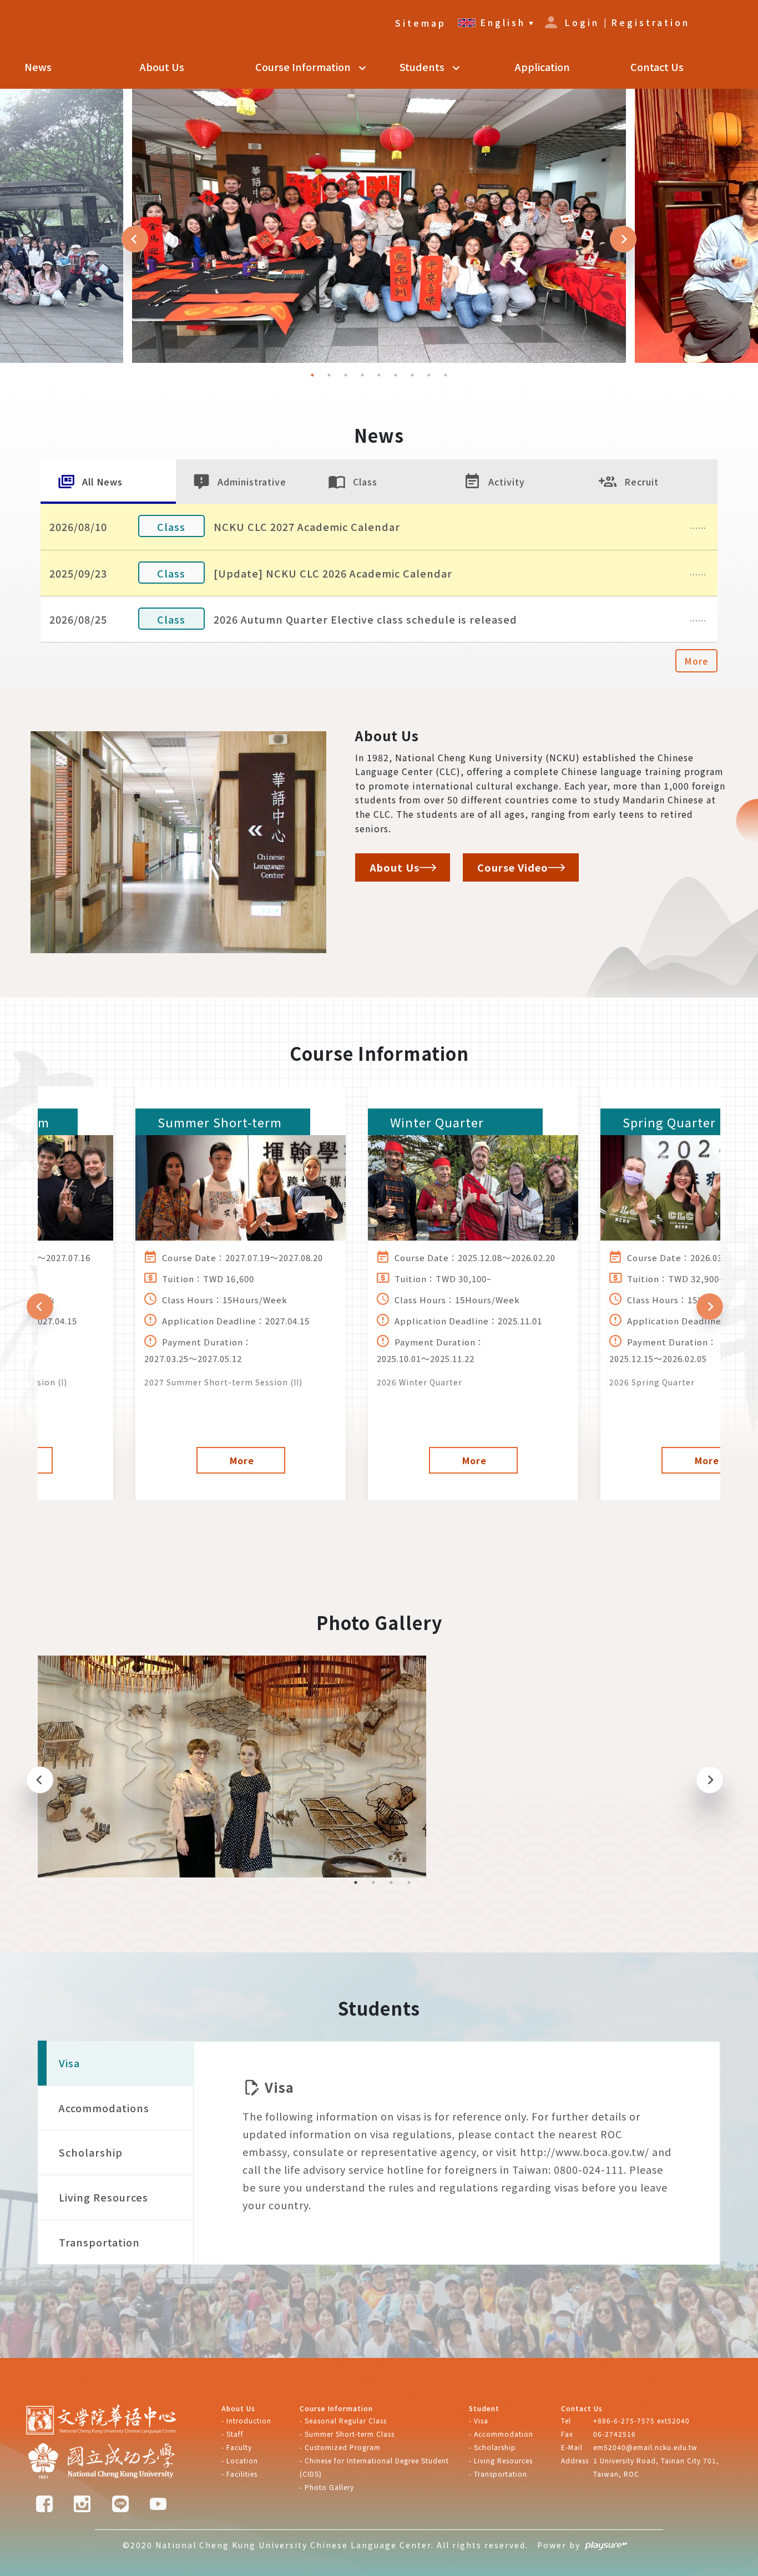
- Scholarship (492, 2447)
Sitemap (421, 23)
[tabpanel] (379, 226)
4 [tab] (362, 375)
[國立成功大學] (102, 2462)
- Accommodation (501, 2434)
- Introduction (246, 2420)
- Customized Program (340, 2447)
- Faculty (237, 2447)
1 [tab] (312, 375)
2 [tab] (329, 375)
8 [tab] (429, 375)
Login (582, 22)
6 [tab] (396, 375)
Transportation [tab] (99, 2242)
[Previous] (135, 239)
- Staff (233, 2434)
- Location (240, 2460)
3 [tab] (346, 375)
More (696, 661)
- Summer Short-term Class (347, 2434)
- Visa (479, 2420)
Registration (650, 22)
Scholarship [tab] (91, 2152)
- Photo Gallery (327, 2487)
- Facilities (239, 2474)
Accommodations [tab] (104, 2108)
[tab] (108, 482)
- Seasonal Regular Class (343, 2420)
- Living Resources (501, 2460)
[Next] (623, 239)
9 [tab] (446, 375)
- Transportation (498, 2474)
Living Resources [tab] (103, 2197)
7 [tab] (412, 375)
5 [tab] (379, 375)
